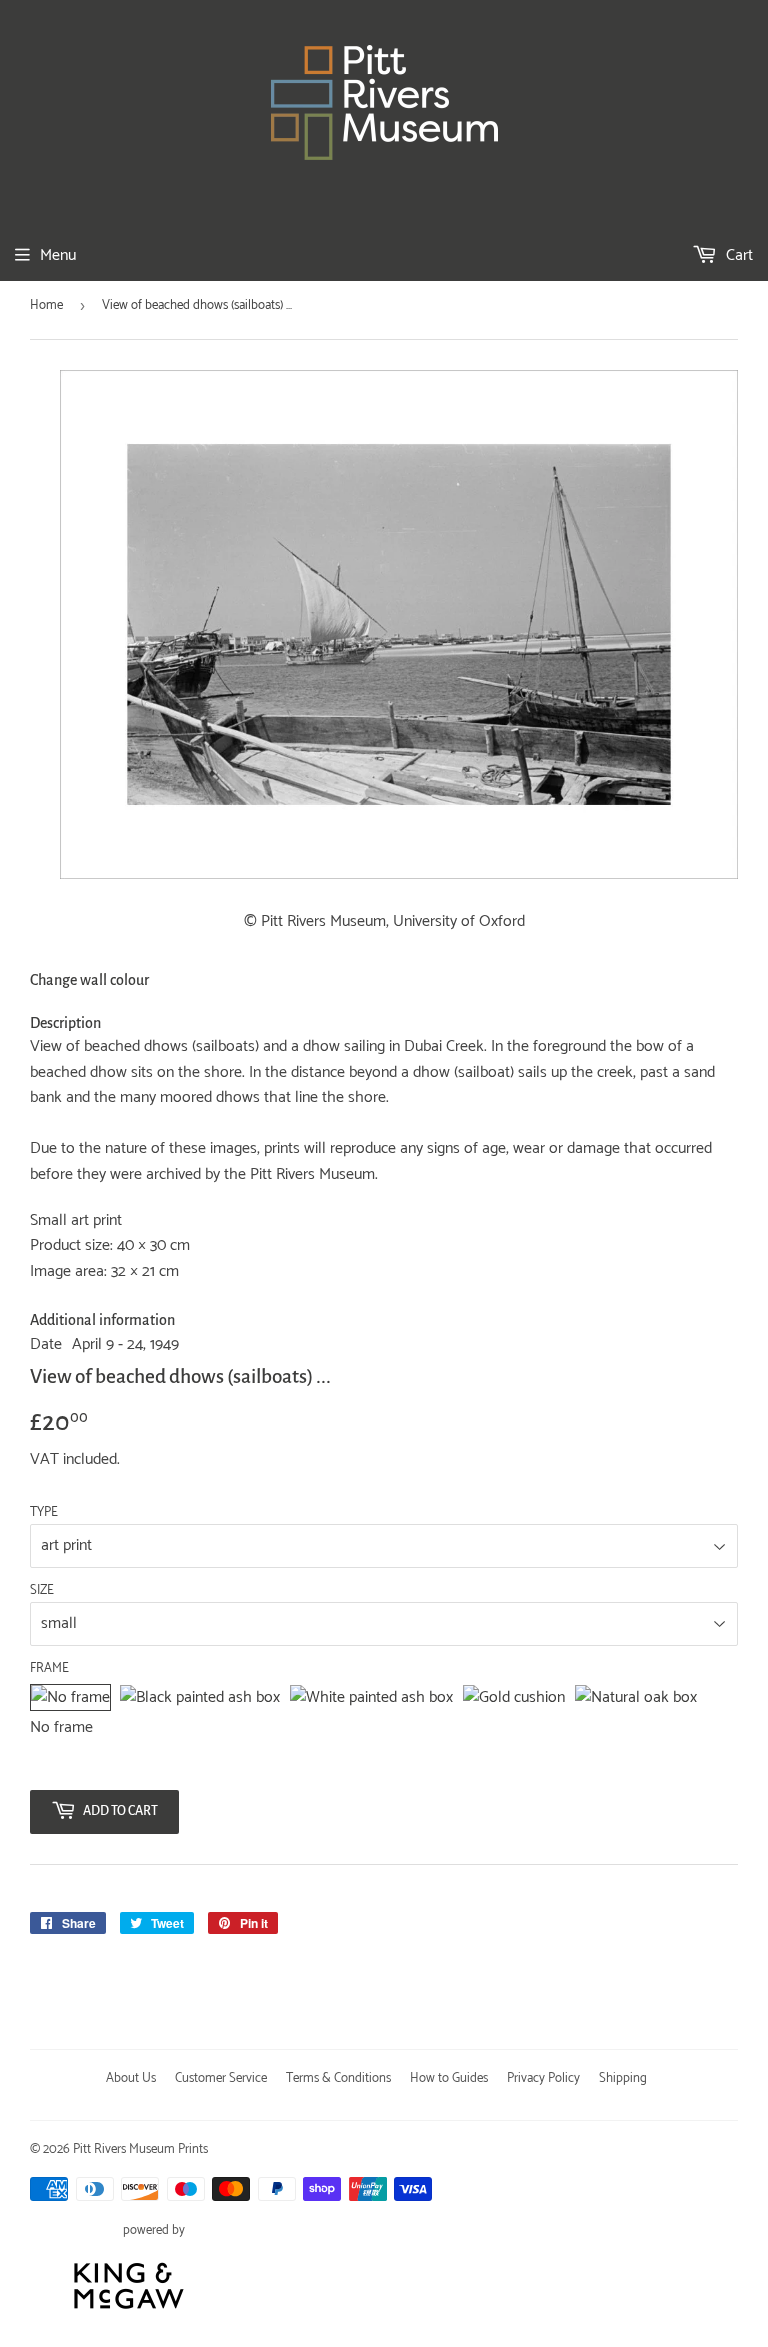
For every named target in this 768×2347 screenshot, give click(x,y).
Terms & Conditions (338, 2078)
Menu (58, 255)
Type (44, 1513)
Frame (49, 1669)
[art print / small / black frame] (200, 1698)
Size (42, 1591)
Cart (737, 255)
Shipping (623, 2078)
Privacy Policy (543, 2078)
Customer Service (221, 2078)
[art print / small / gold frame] (514, 1698)
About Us (131, 2078)
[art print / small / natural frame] (636, 1698)
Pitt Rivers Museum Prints (140, 2149)
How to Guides (449, 2078)
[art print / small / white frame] (371, 1698)
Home (46, 305)
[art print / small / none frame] (70, 1698)
